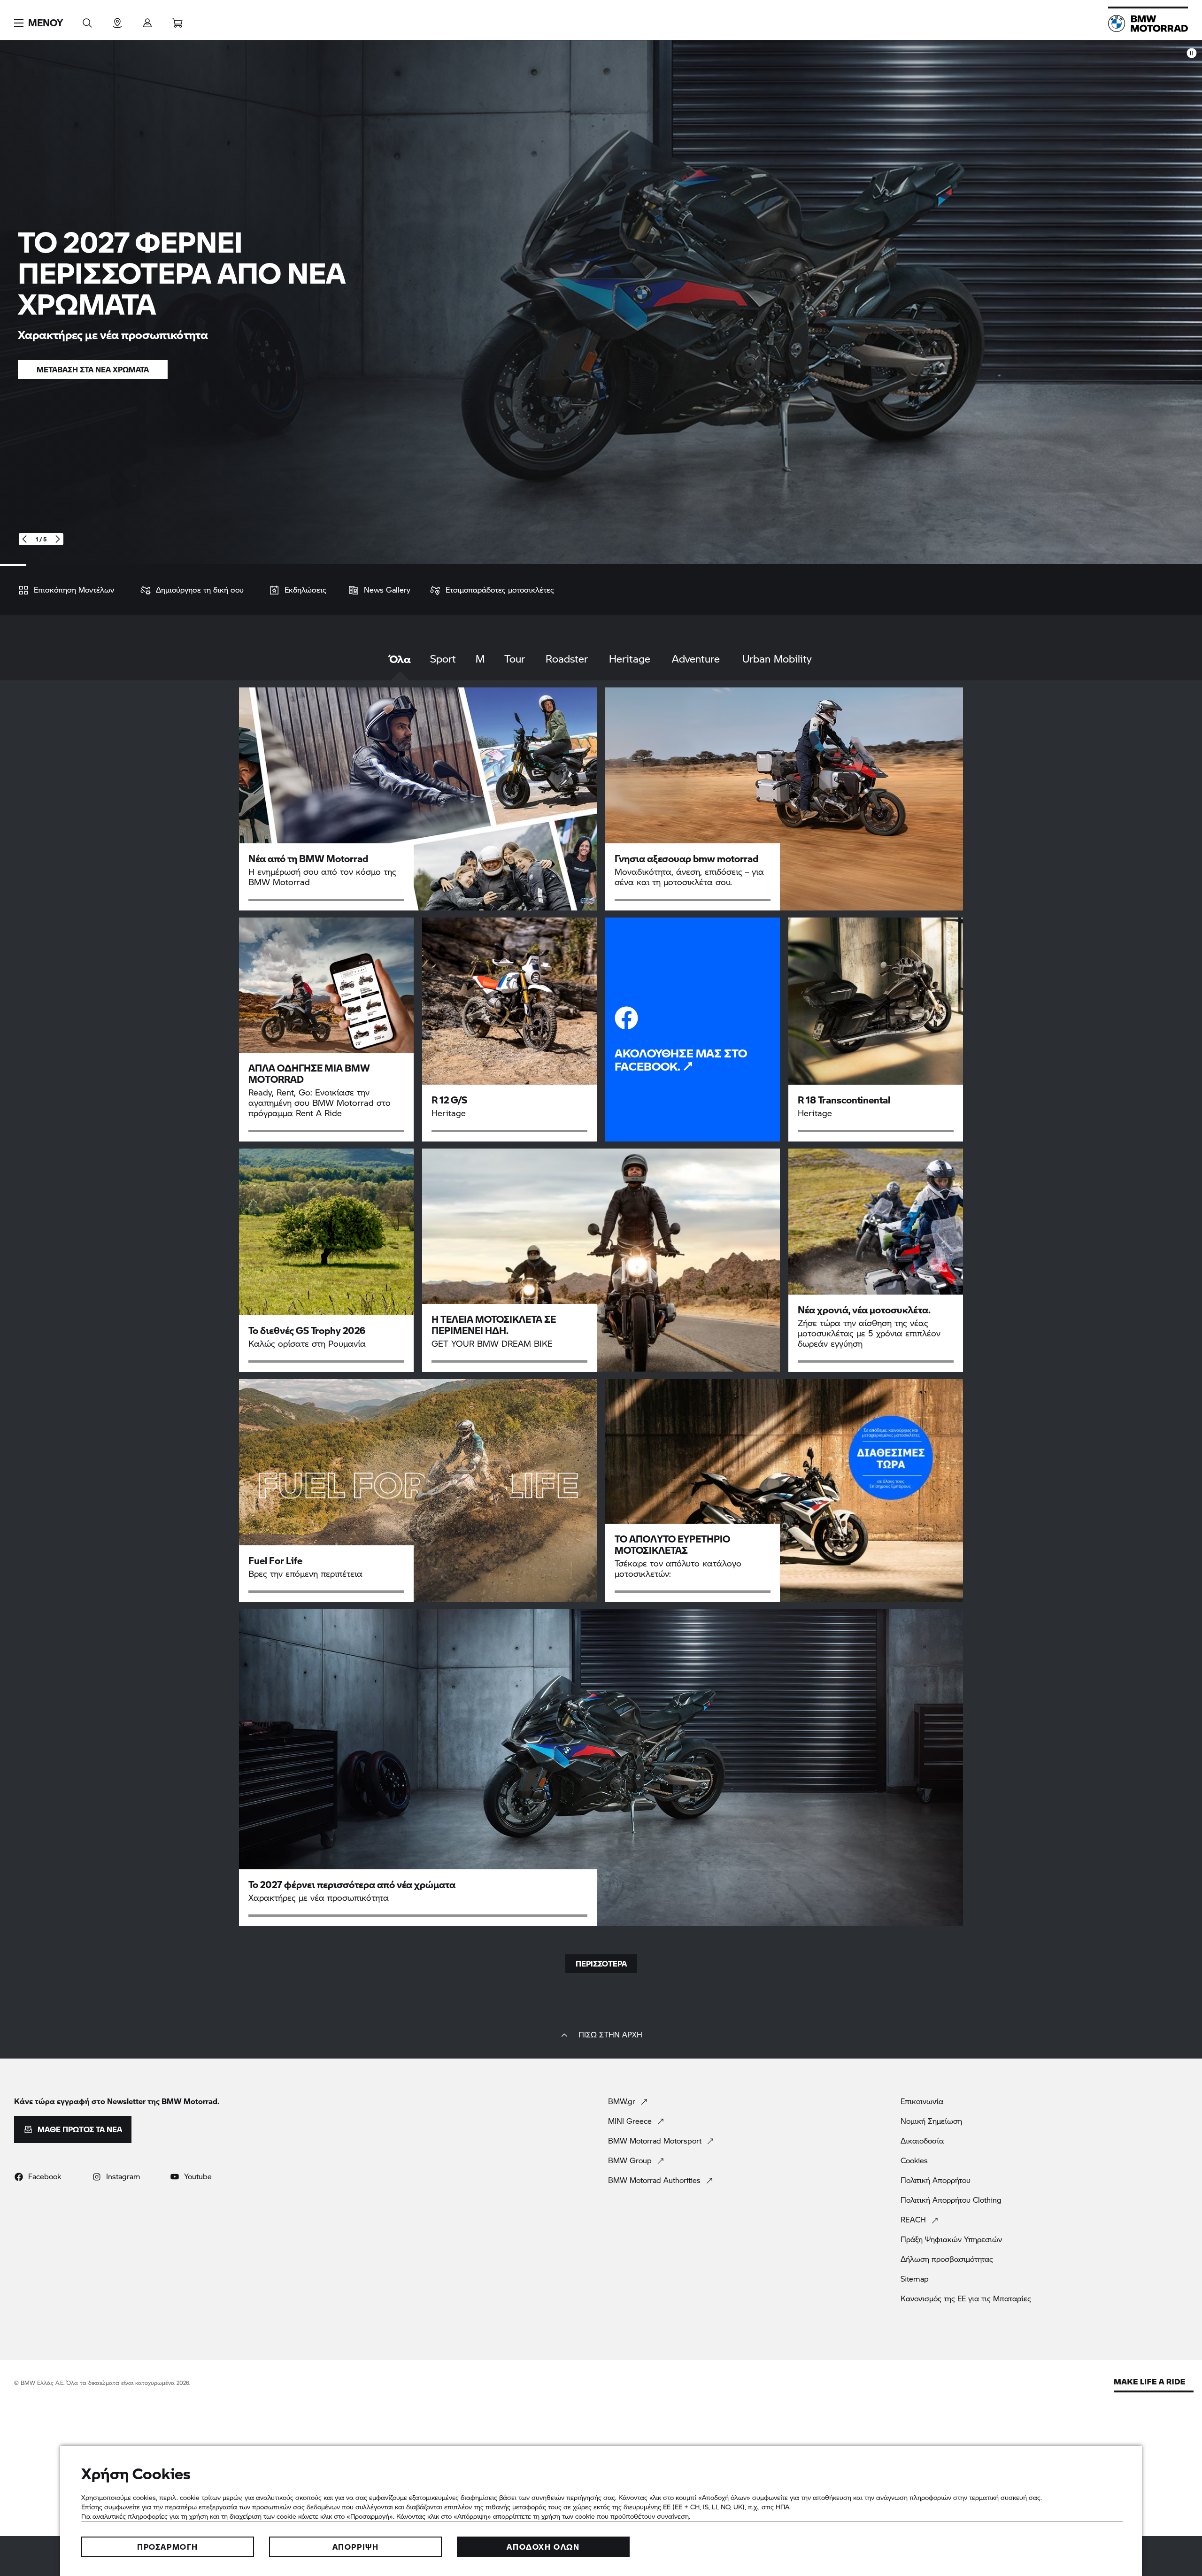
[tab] (400, 666)
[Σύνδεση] (147, 20)
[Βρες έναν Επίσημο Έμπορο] (117, 20)
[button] (39, 23)
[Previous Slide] (25, 539)
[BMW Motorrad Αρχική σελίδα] (1148, 23)
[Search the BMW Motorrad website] (87, 20)
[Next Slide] (58, 539)
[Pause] (1192, 53)
